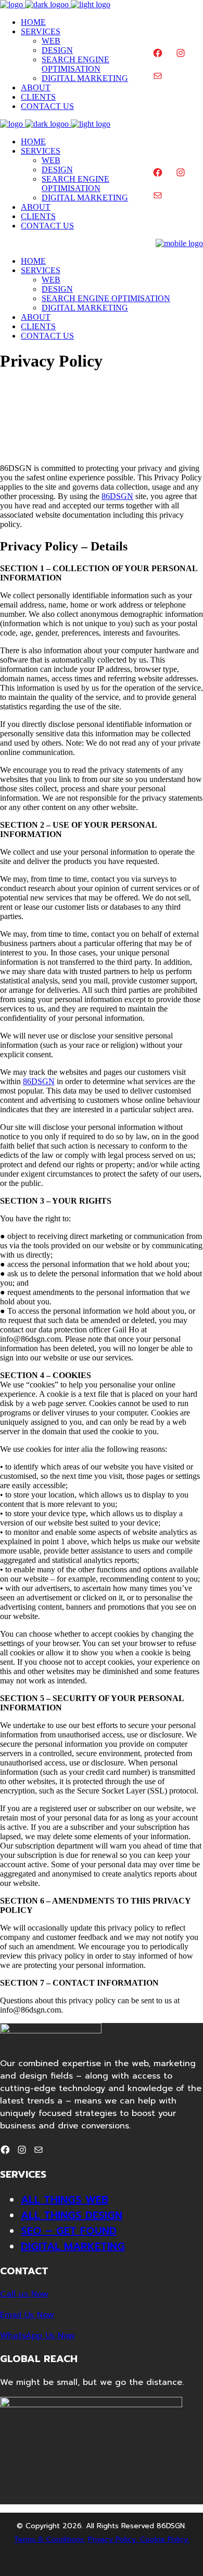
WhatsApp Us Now (37, 2336)
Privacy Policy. (114, 2539)
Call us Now (24, 2294)
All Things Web (65, 2200)
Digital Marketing (73, 2246)
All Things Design (72, 2215)
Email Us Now (27, 2315)
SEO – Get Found (69, 2231)
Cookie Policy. (165, 2539)
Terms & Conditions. (50, 2539)
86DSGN (117, 496)
